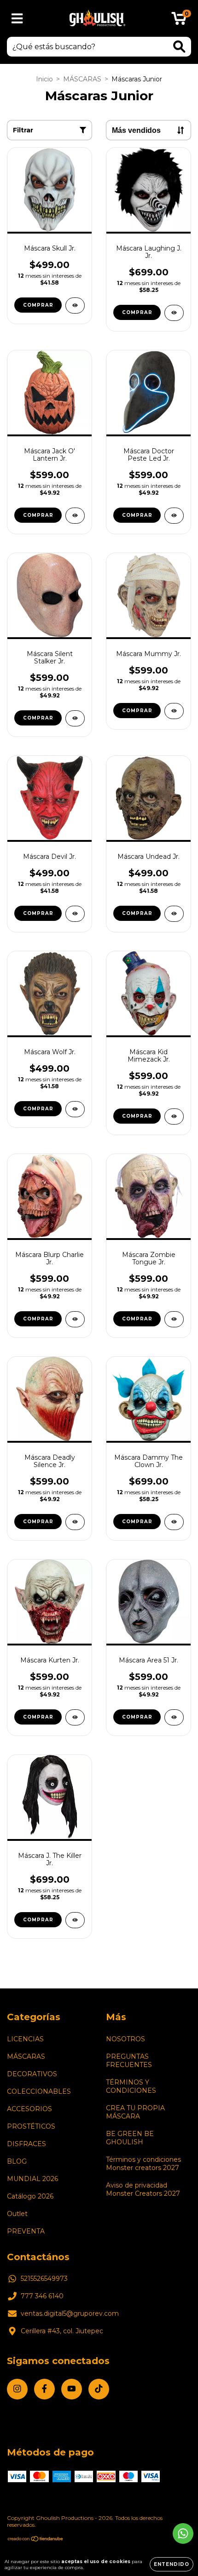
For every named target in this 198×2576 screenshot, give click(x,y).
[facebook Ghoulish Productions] (44, 2389)
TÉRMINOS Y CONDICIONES (131, 2086)
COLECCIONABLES (39, 2091)
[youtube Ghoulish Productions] (72, 2389)
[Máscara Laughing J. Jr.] (174, 313)
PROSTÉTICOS (31, 2126)
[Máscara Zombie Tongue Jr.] (174, 1319)
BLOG (17, 2161)
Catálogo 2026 (30, 2196)
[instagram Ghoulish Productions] (17, 2389)
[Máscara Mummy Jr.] (174, 711)
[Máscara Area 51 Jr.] (174, 1717)
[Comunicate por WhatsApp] (183, 2533)
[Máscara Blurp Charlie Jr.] (75, 1319)
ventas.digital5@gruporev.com (70, 2313)
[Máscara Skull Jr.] (75, 306)
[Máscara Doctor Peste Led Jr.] (174, 516)
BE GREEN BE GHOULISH (130, 2138)
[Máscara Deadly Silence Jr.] (75, 1522)
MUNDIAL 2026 (32, 2179)
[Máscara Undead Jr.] (174, 914)
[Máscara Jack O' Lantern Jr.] (75, 516)
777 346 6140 (42, 2296)
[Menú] (17, 19)
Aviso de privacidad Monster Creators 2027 (143, 2189)
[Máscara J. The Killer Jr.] (75, 1920)
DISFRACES (26, 2144)
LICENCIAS (25, 2039)
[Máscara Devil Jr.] (75, 914)
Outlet (17, 2214)
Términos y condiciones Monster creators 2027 (143, 2164)
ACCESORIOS (29, 2109)
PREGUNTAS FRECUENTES (129, 2061)
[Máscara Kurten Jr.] (75, 1717)
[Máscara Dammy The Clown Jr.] (174, 1522)
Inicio (44, 79)
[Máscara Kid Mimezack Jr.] (174, 1117)
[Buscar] (179, 47)
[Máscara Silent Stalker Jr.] (75, 718)
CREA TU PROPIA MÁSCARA (135, 2112)
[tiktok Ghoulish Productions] (99, 2389)
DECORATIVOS (32, 2074)
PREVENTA (26, 2231)
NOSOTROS (125, 2039)
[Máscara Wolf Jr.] (75, 1109)
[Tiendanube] (36, 2540)
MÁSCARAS (82, 79)
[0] (179, 21)
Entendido (172, 2564)
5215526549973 (44, 2279)
